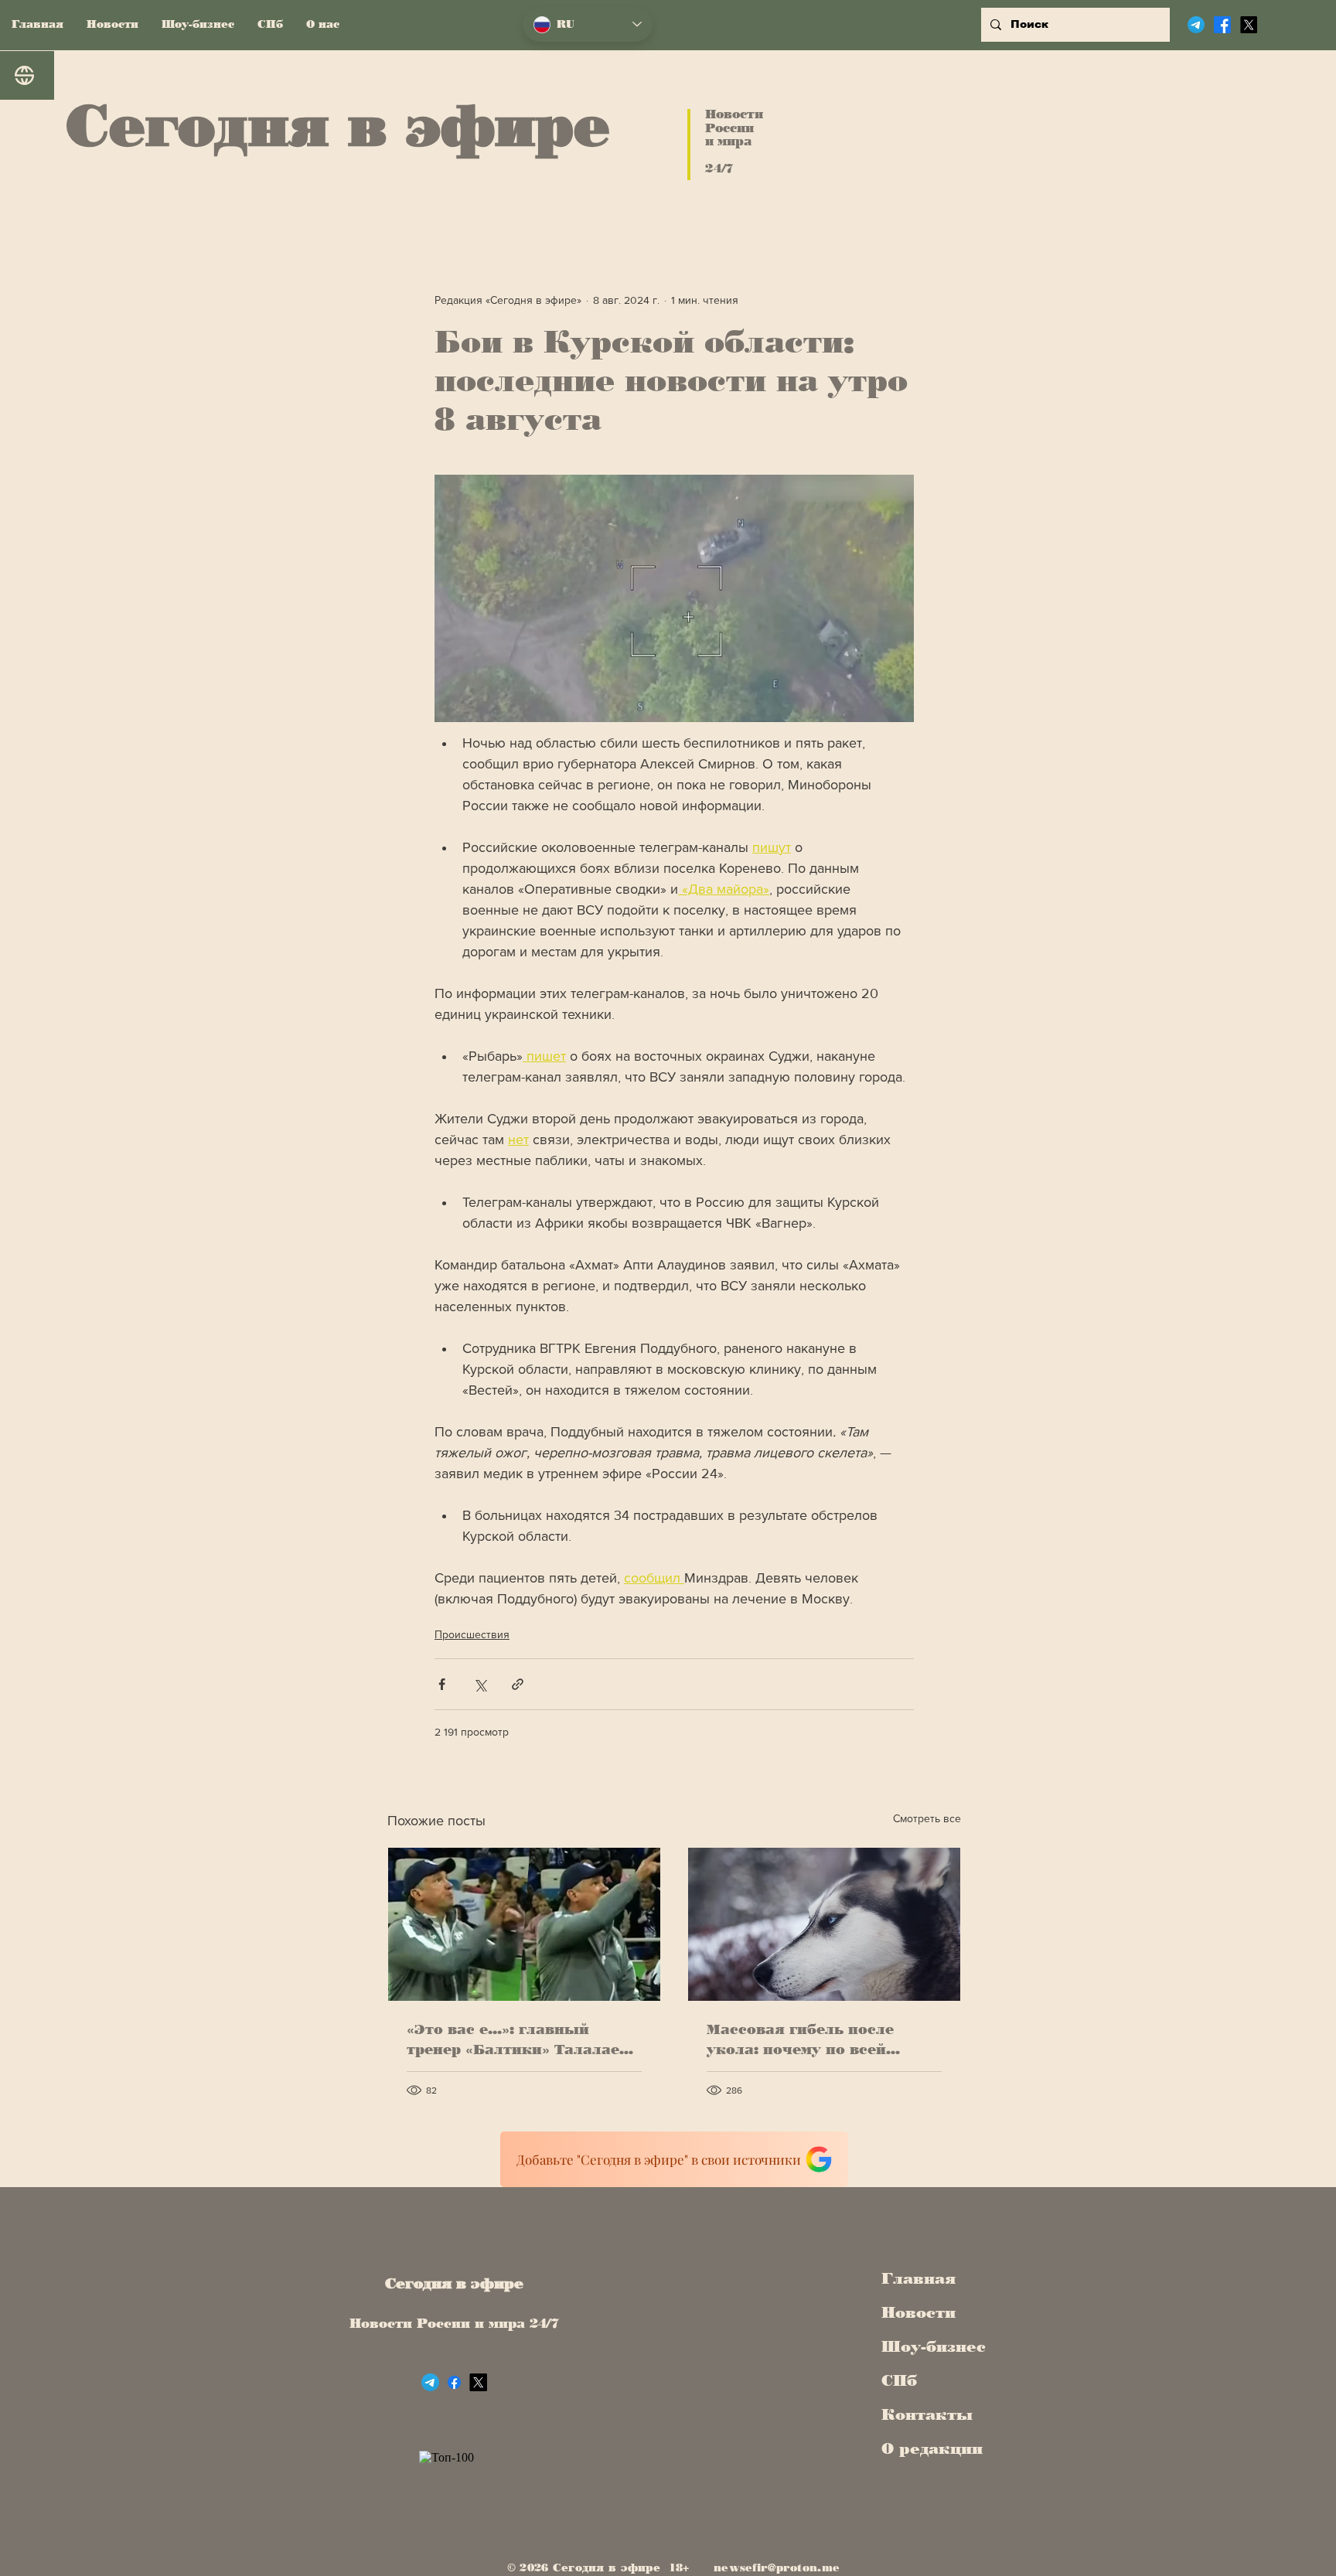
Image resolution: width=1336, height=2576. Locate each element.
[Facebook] (1222, 25)
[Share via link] (518, 1684)
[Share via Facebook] (442, 1684)
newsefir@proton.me (777, 2568)
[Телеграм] (1196, 25)
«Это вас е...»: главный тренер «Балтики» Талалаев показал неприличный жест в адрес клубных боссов (520, 2040)
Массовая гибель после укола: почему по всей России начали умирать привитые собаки (803, 2040)
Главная (918, 2278)
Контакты (927, 2414)
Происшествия (472, 1634)
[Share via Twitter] (480, 1684)
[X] (1249, 25)
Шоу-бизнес (929, 2346)
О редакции (929, 2448)
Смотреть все (927, 1818)
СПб (899, 2380)
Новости (918, 2312)
